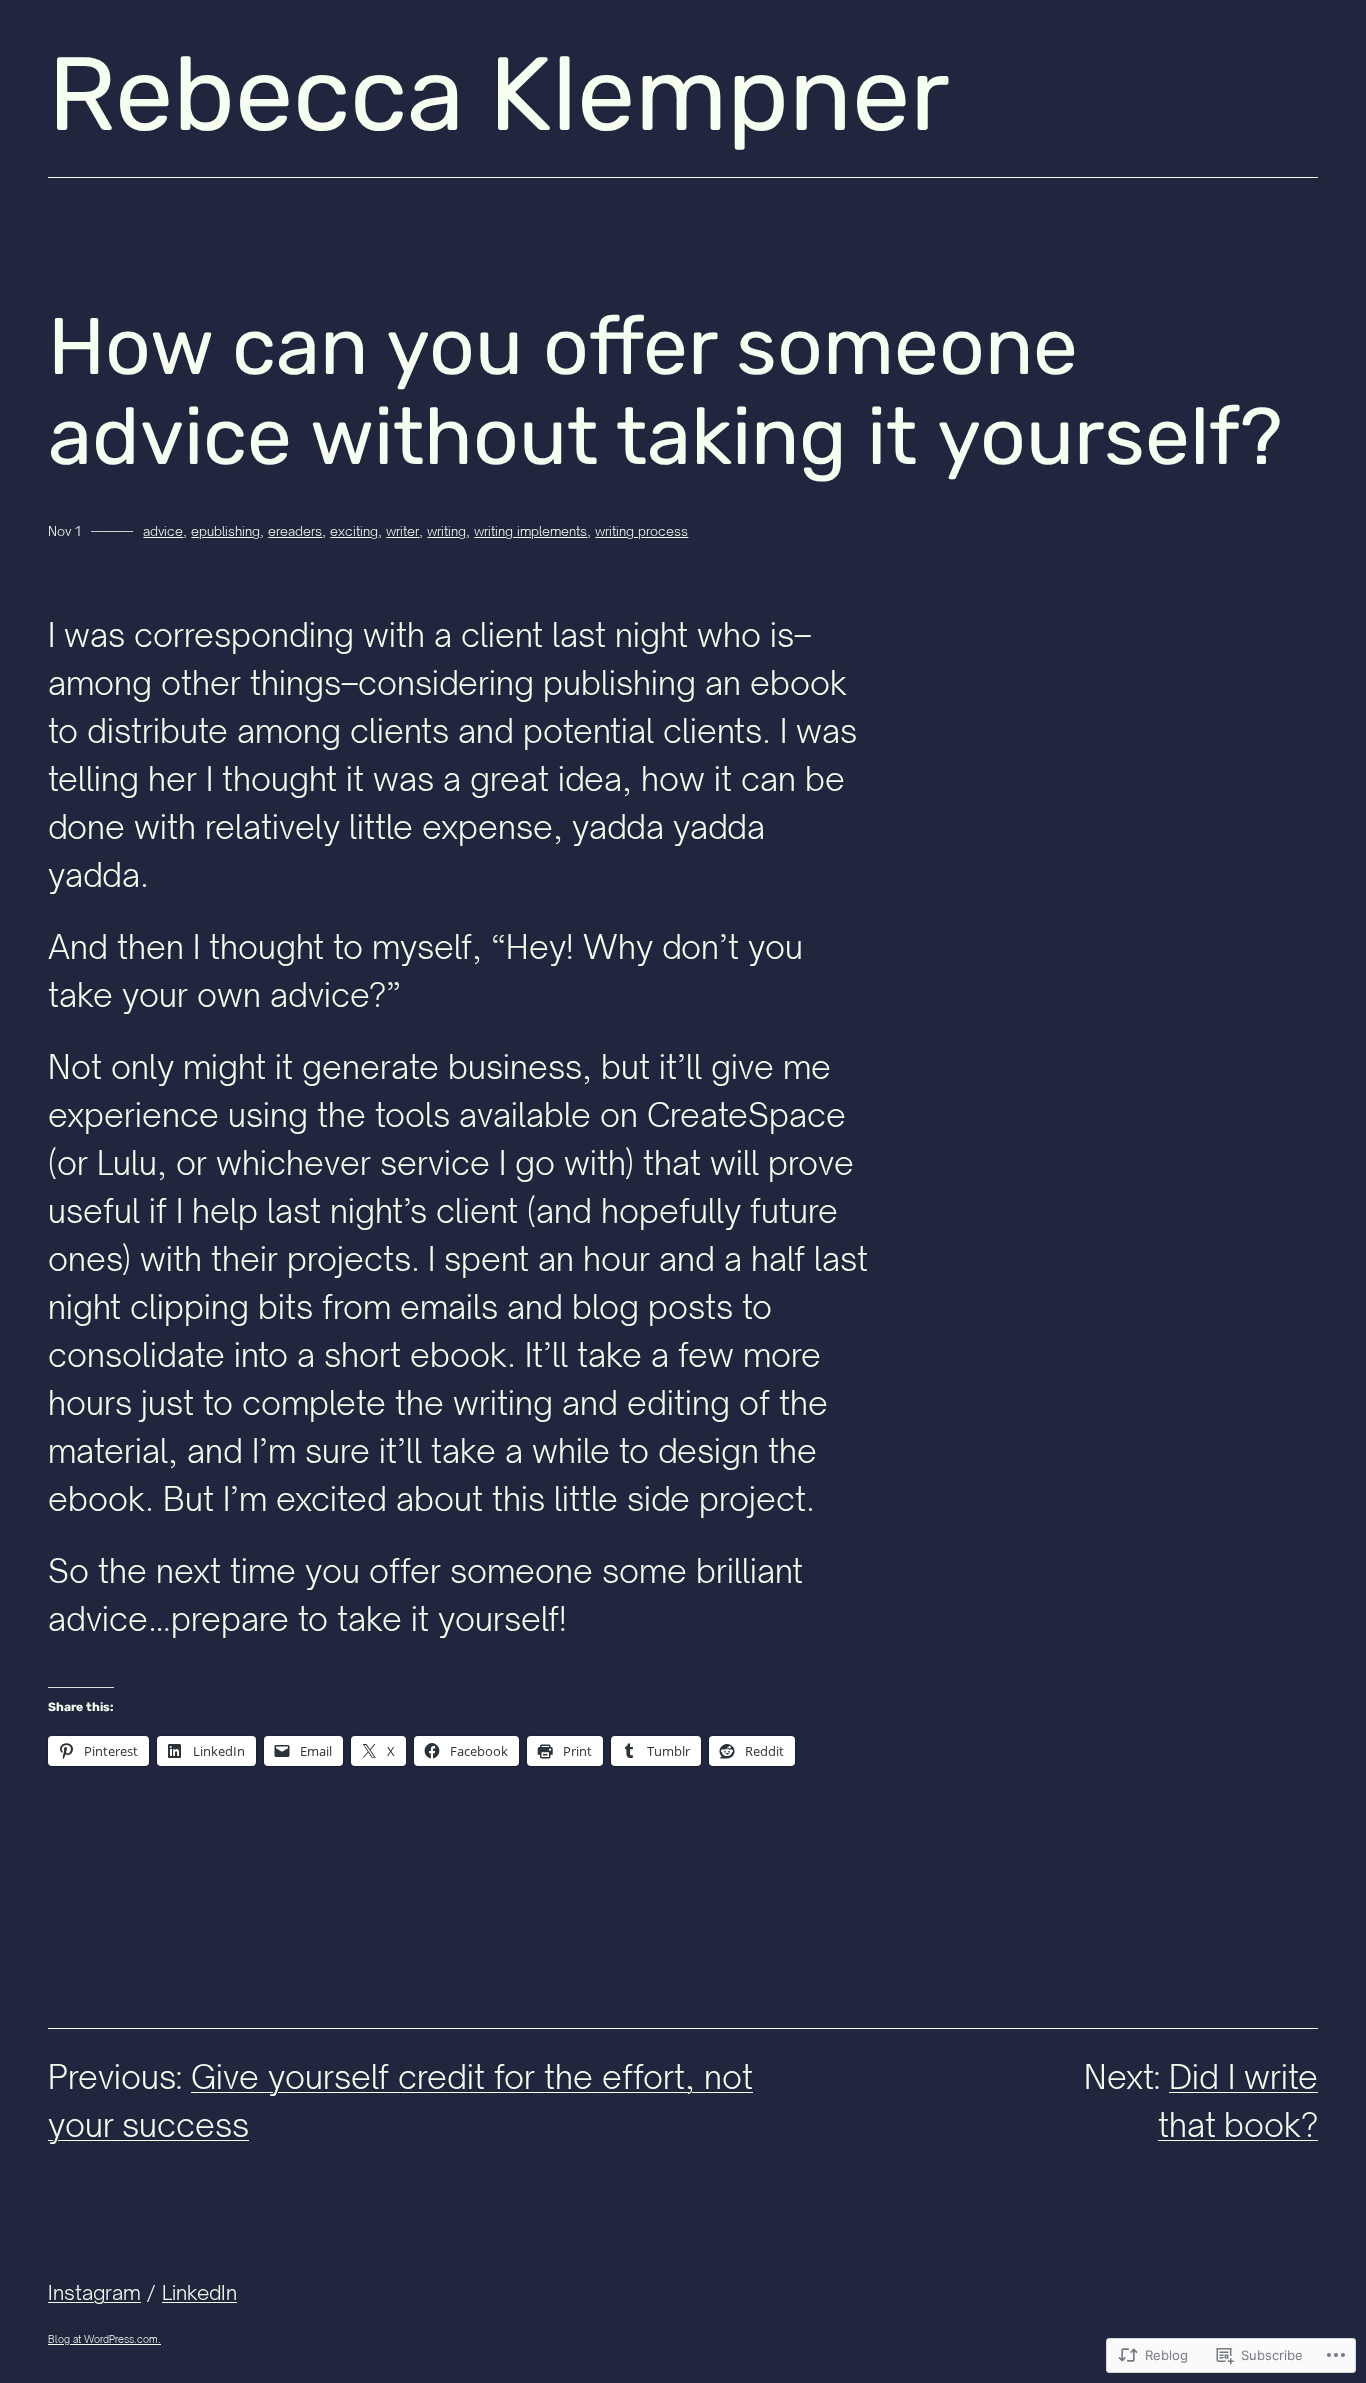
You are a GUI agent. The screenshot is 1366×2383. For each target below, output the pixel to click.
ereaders (295, 531)
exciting (354, 531)
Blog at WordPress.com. (104, 2339)
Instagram (94, 2292)
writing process (641, 531)
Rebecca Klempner (499, 94)
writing (446, 531)
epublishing (225, 531)
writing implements (530, 531)
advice (163, 531)
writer (402, 531)
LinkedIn (199, 2292)
